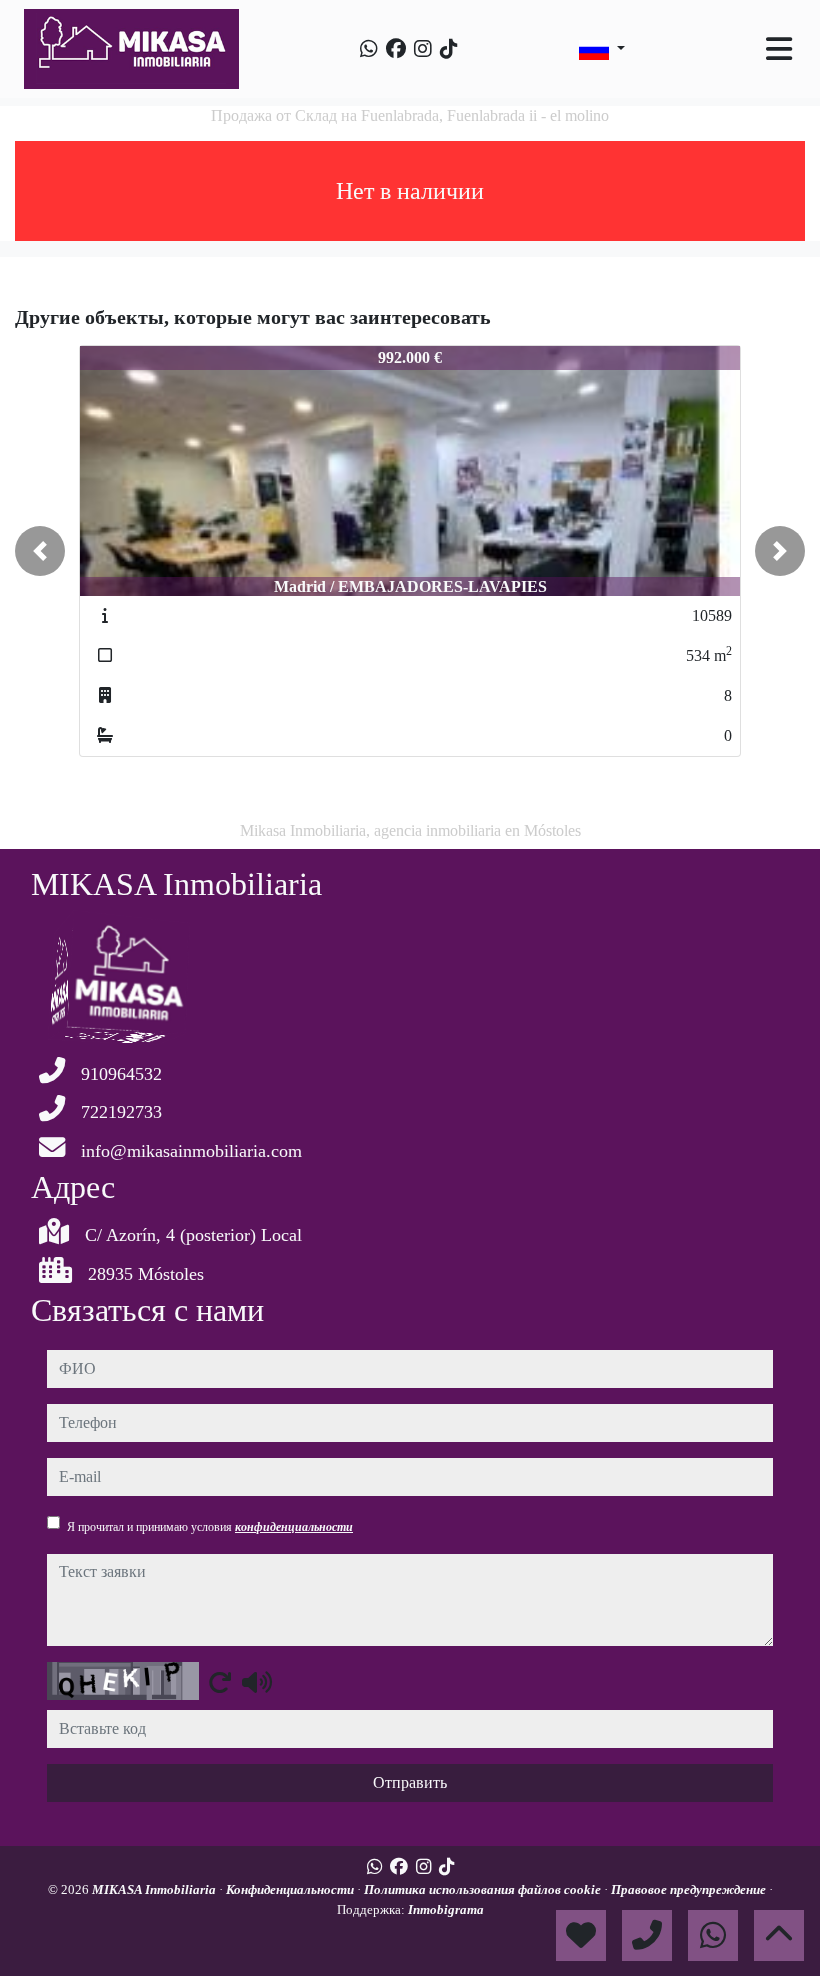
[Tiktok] (449, 49)
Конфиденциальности (291, 1889)
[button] (40, 551)
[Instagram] (423, 49)
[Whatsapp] (369, 49)
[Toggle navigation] (779, 49)
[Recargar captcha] (220, 1682)
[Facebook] (396, 49)
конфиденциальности (294, 1527)
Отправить (410, 1782)
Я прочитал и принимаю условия (210, 1527)
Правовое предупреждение (690, 1889)
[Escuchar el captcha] (257, 1682)
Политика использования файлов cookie (484, 1889)
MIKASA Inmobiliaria (155, 1889)
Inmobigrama (446, 1909)
